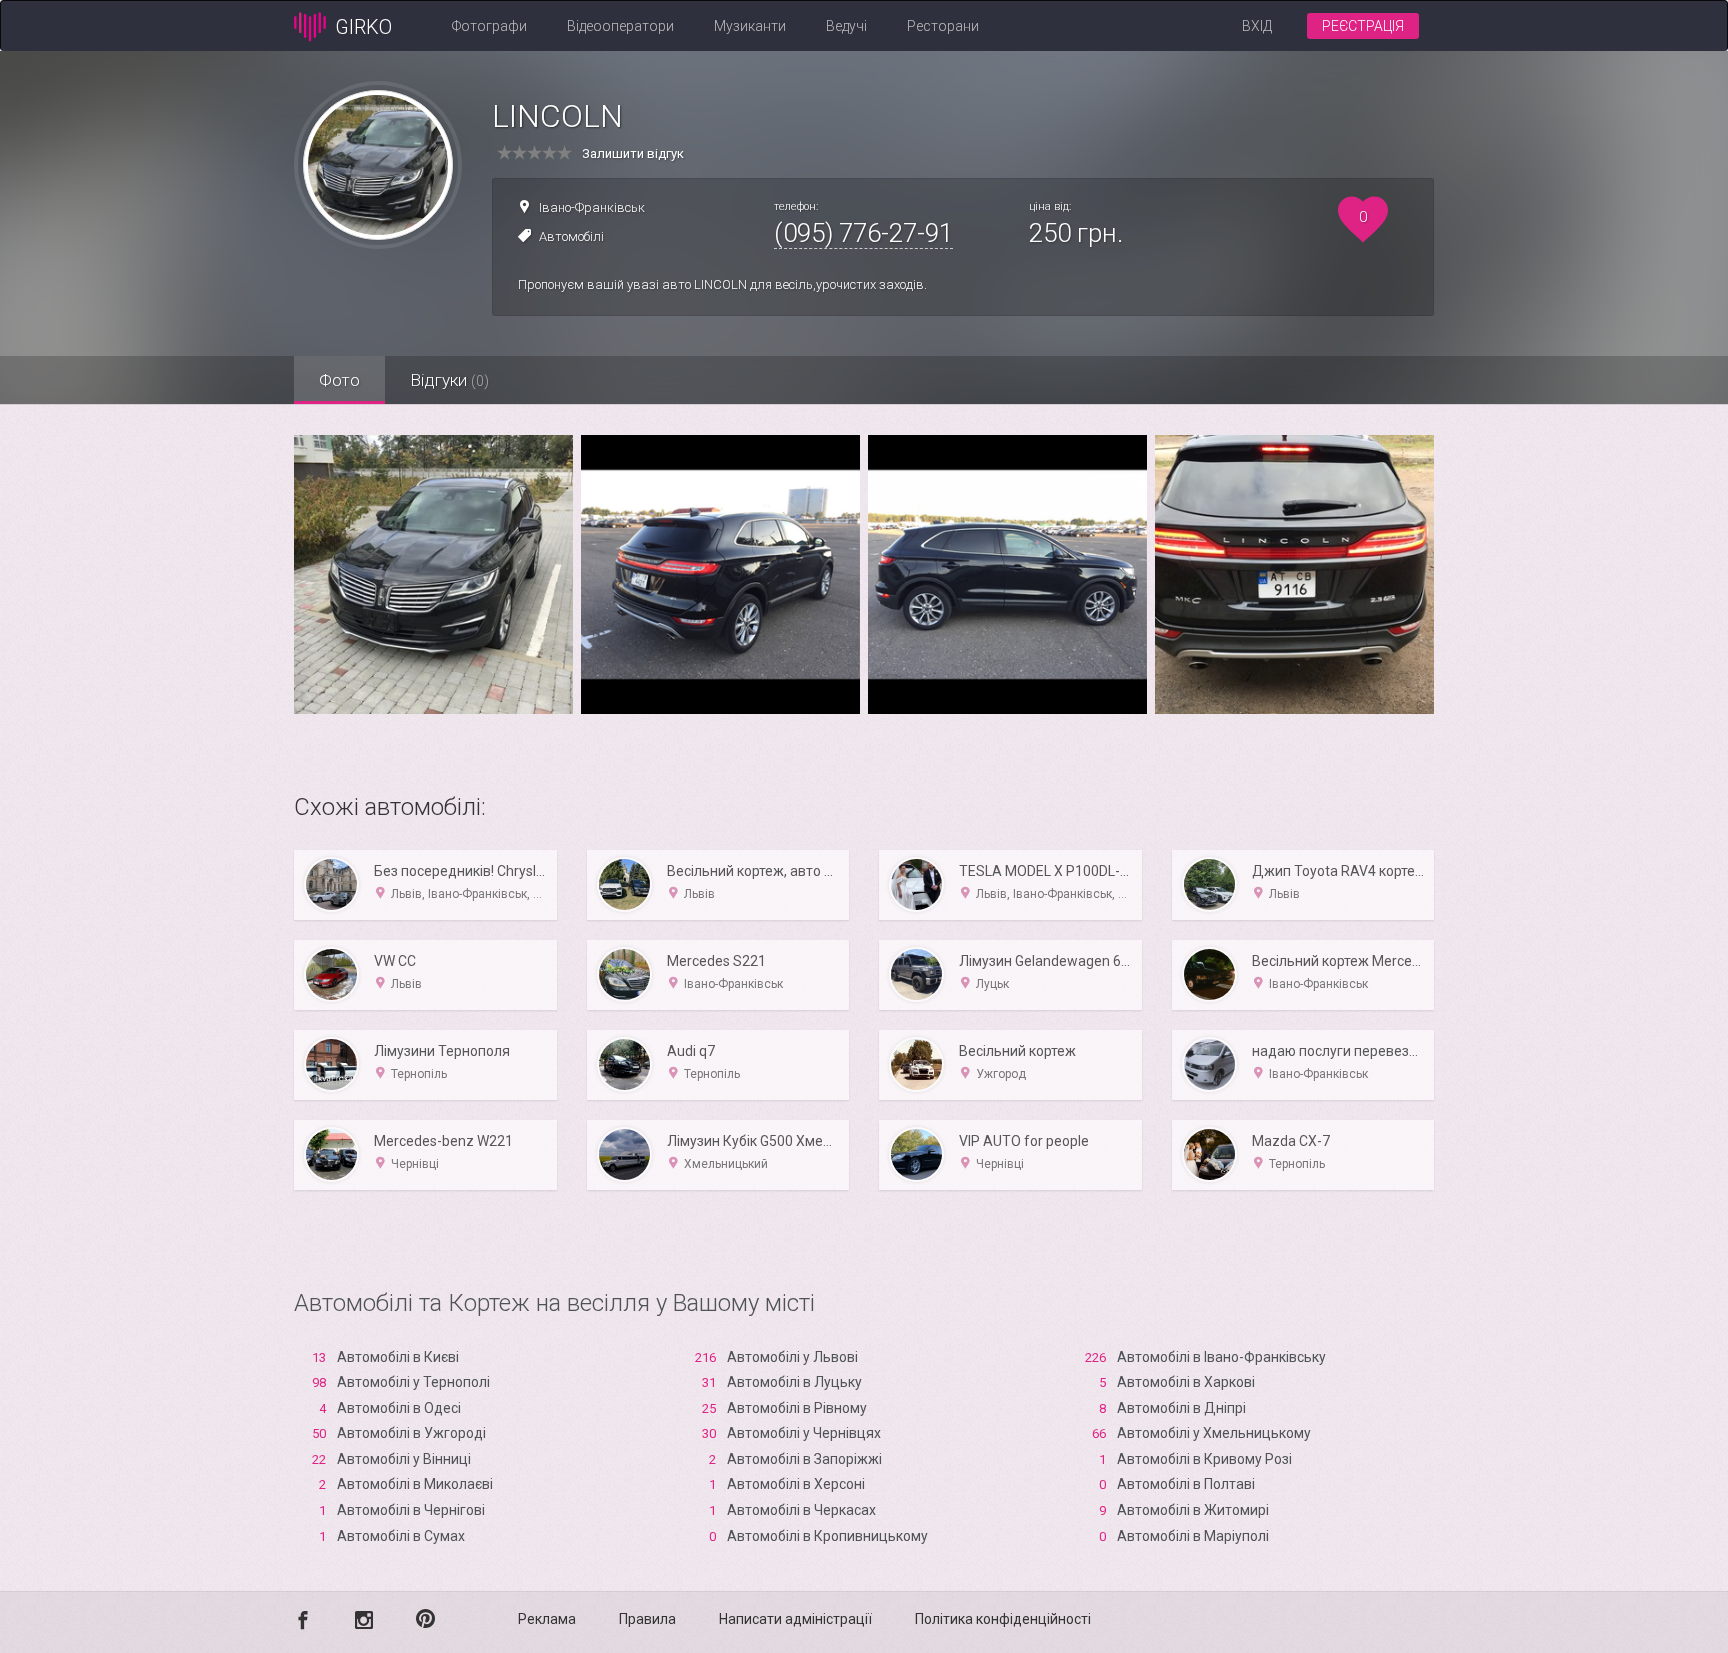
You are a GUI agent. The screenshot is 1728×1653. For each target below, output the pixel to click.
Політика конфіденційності (1003, 1619)
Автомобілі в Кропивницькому (827, 1536)
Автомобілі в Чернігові (411, 1510)
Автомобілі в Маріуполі (1193, 1536)
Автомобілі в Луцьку (794, 1382)
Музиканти (750, 26)
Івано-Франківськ (592, 207)
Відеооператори (620, 26)
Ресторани (943, 26)
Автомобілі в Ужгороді (411, 1433)
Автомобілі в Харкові (1186, 1382)
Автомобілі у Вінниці (404, 1459)
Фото (339, 380)
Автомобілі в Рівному (797, 1408)
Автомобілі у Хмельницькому (1214, 1433)
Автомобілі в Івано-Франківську (1221, 1357)
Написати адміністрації (795, 1619)
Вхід (1257, 26)
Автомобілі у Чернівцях (804, 1433)
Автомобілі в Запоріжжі (804, 1459)
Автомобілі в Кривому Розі (1204, 1459)
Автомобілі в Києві (398, 1357)
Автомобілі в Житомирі (1193, 1510)
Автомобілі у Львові (792, 1357)
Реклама (547, 1619)
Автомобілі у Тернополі (413, 1382)
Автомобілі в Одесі (399, 1408)
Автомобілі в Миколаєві (415, 1484)
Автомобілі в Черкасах (801, 1510)
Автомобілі (571, 236)
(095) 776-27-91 (863, 233)
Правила (647, 1619)
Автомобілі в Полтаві (1186, 1484)
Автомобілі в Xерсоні (796, 1484)
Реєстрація (1363, 26)
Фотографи (489, 26)
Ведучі (846, 26)
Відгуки (449, 380)
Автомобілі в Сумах (401, 1536)
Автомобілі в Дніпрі (1181, 1408)
